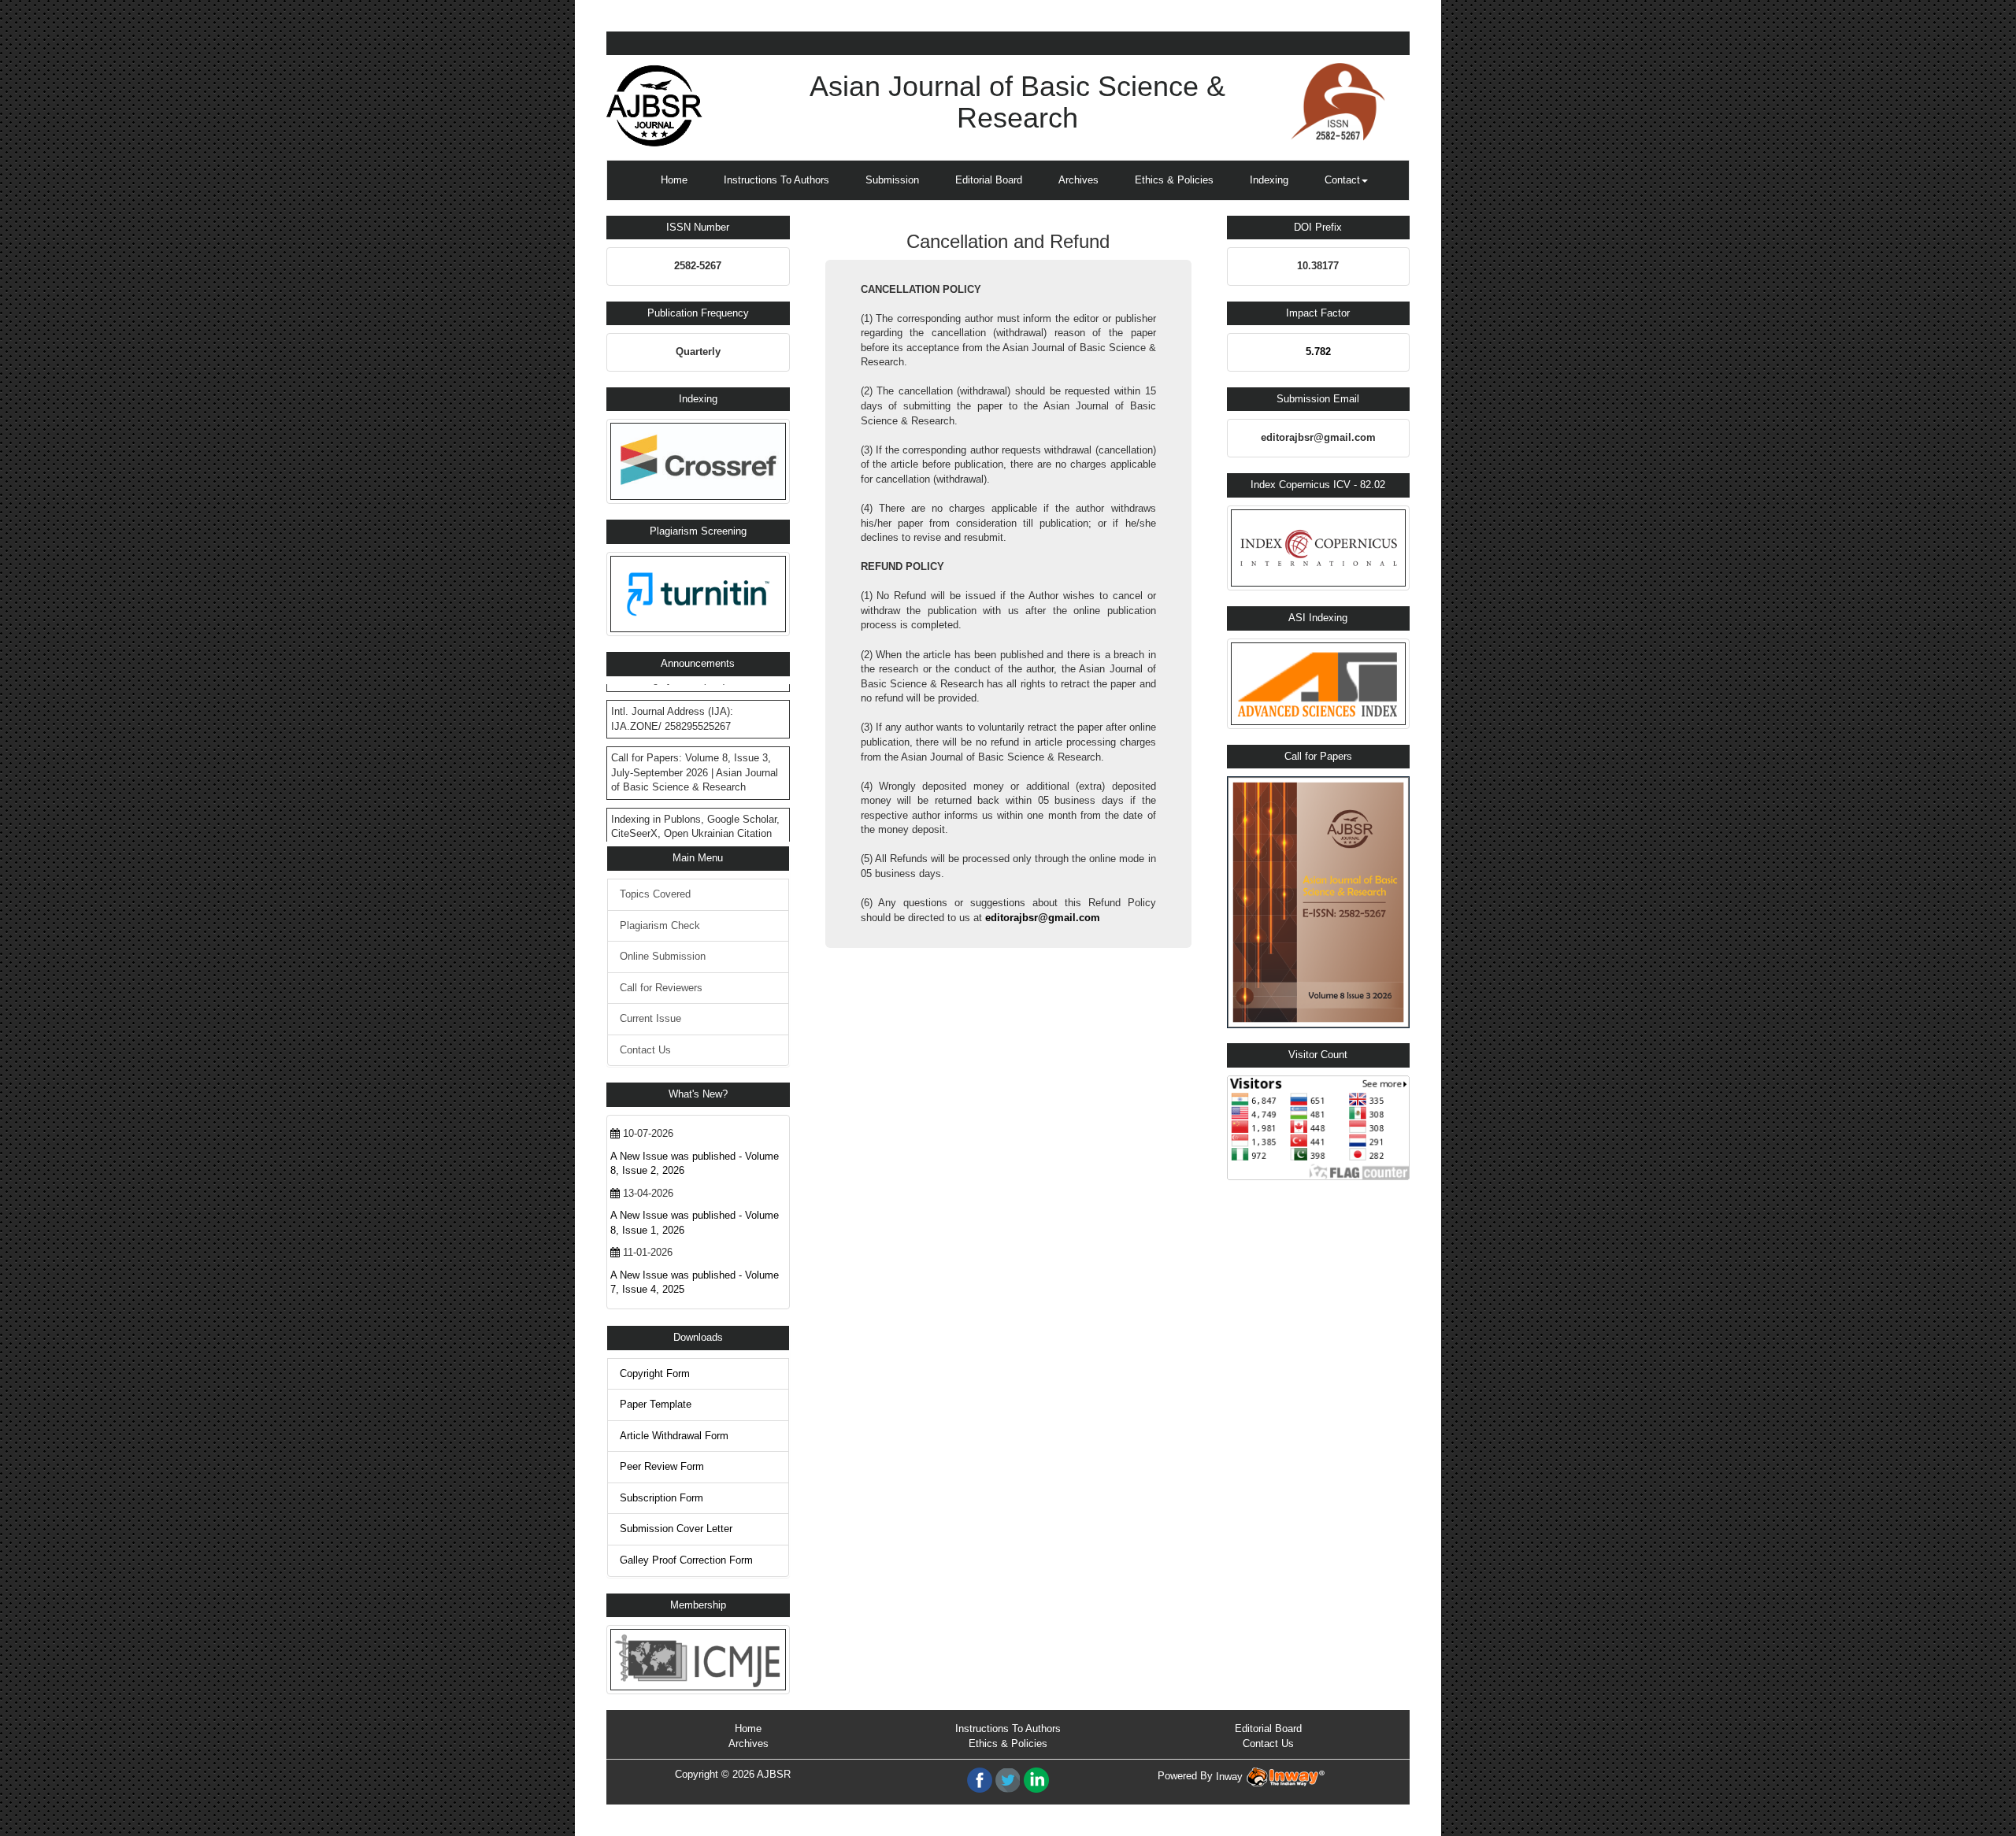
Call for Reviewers (661, 988)
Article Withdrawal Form (674, 1436)
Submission (892, 180)
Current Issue (650, 1018)
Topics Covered (655, 894)
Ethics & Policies (1174, 180)
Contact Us (645, 1050)
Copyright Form (655, 1373)
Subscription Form (661, 1498)
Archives (1078, 180)
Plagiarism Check (660, 925)
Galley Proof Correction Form (686, 1560)
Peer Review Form (662, 1466)
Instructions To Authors (776, 180)
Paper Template (656, 1404)
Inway (1231, 1777)
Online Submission (663, 956)
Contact (1342, 180)
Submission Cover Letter (676, 1529)
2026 (743, 1774)
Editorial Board (989, 180)
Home (674, 180)
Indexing (1269, 180)
